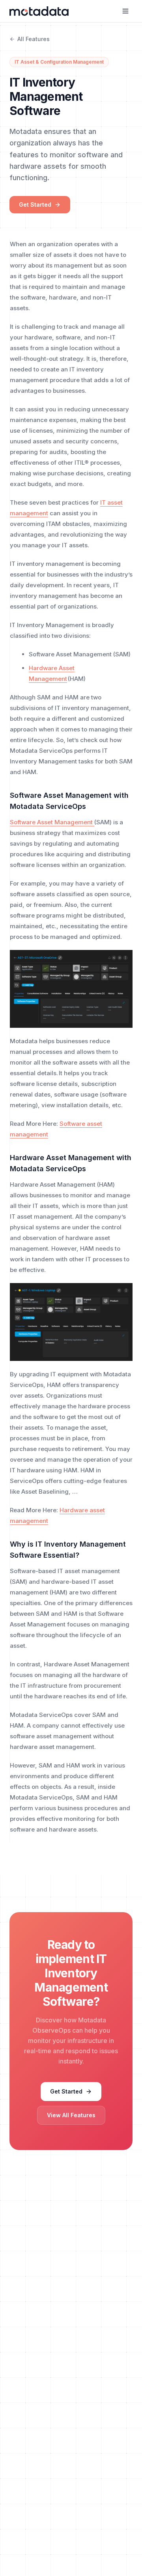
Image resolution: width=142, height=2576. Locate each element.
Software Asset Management (52, 822)
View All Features (71, 2115)
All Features (34, 39)
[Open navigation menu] (125, 11)
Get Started (35, 204)
